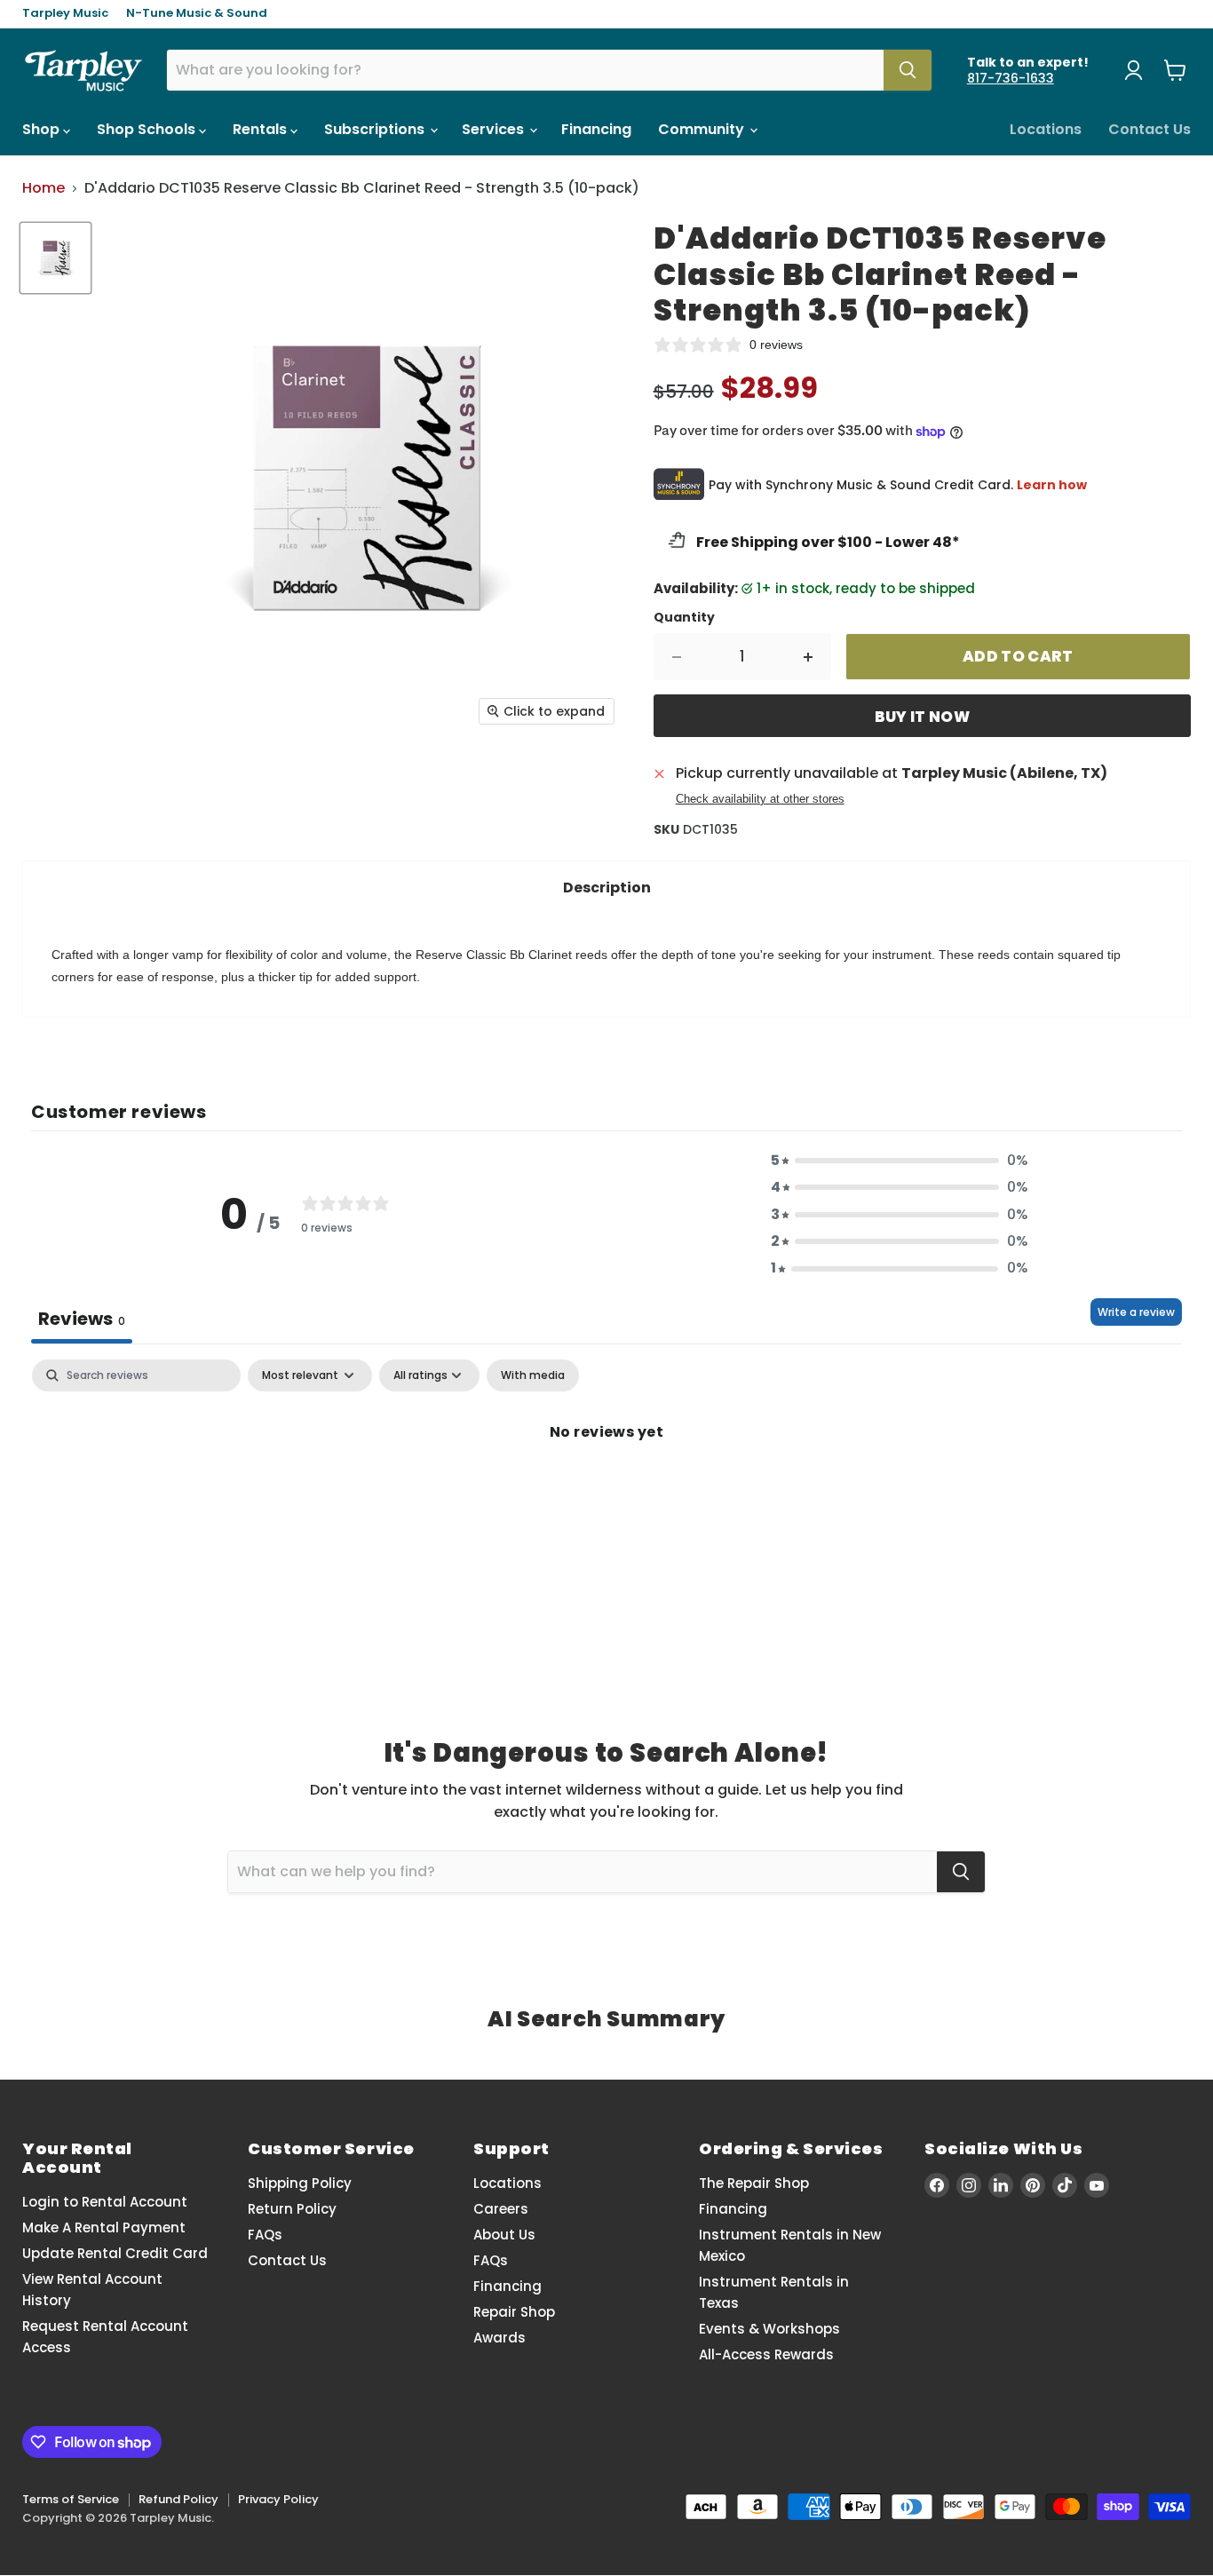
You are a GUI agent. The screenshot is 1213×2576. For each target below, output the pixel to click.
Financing (596, 129)
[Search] (908, 70)
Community (703, 129)
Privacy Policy (278, 2499)
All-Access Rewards (766, 2354)
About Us (504, 2235)
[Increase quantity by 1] (809, 657)
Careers (501, 2209)
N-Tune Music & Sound (197, 14)
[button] (900, 1161)
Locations (1046, 129)
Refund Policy (178, 2499)
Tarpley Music (65, 14)
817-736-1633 (1011, 78)
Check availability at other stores (760, 799)
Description (607, 888)
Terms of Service (71, 2499)
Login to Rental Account (105, 2202)
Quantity (684, 617)
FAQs (265, 2235)
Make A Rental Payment (104, 2227)
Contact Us (1150, 129)
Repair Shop (514, 2312)
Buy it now (922, 717)
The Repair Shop (754, 2183)
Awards (499, 2338)
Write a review (1136, 1312)
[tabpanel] (606, 1492)
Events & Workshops (769, 2329)
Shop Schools (148, 129)
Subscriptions (376, 129)
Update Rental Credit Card (115, 2253)
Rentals (262, 129)
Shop (43, 129)
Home (44, 188)
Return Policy (292, 2209)
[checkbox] (533, 1375)
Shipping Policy (300, 2183)
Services (495, 129)
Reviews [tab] (82, 1319)
